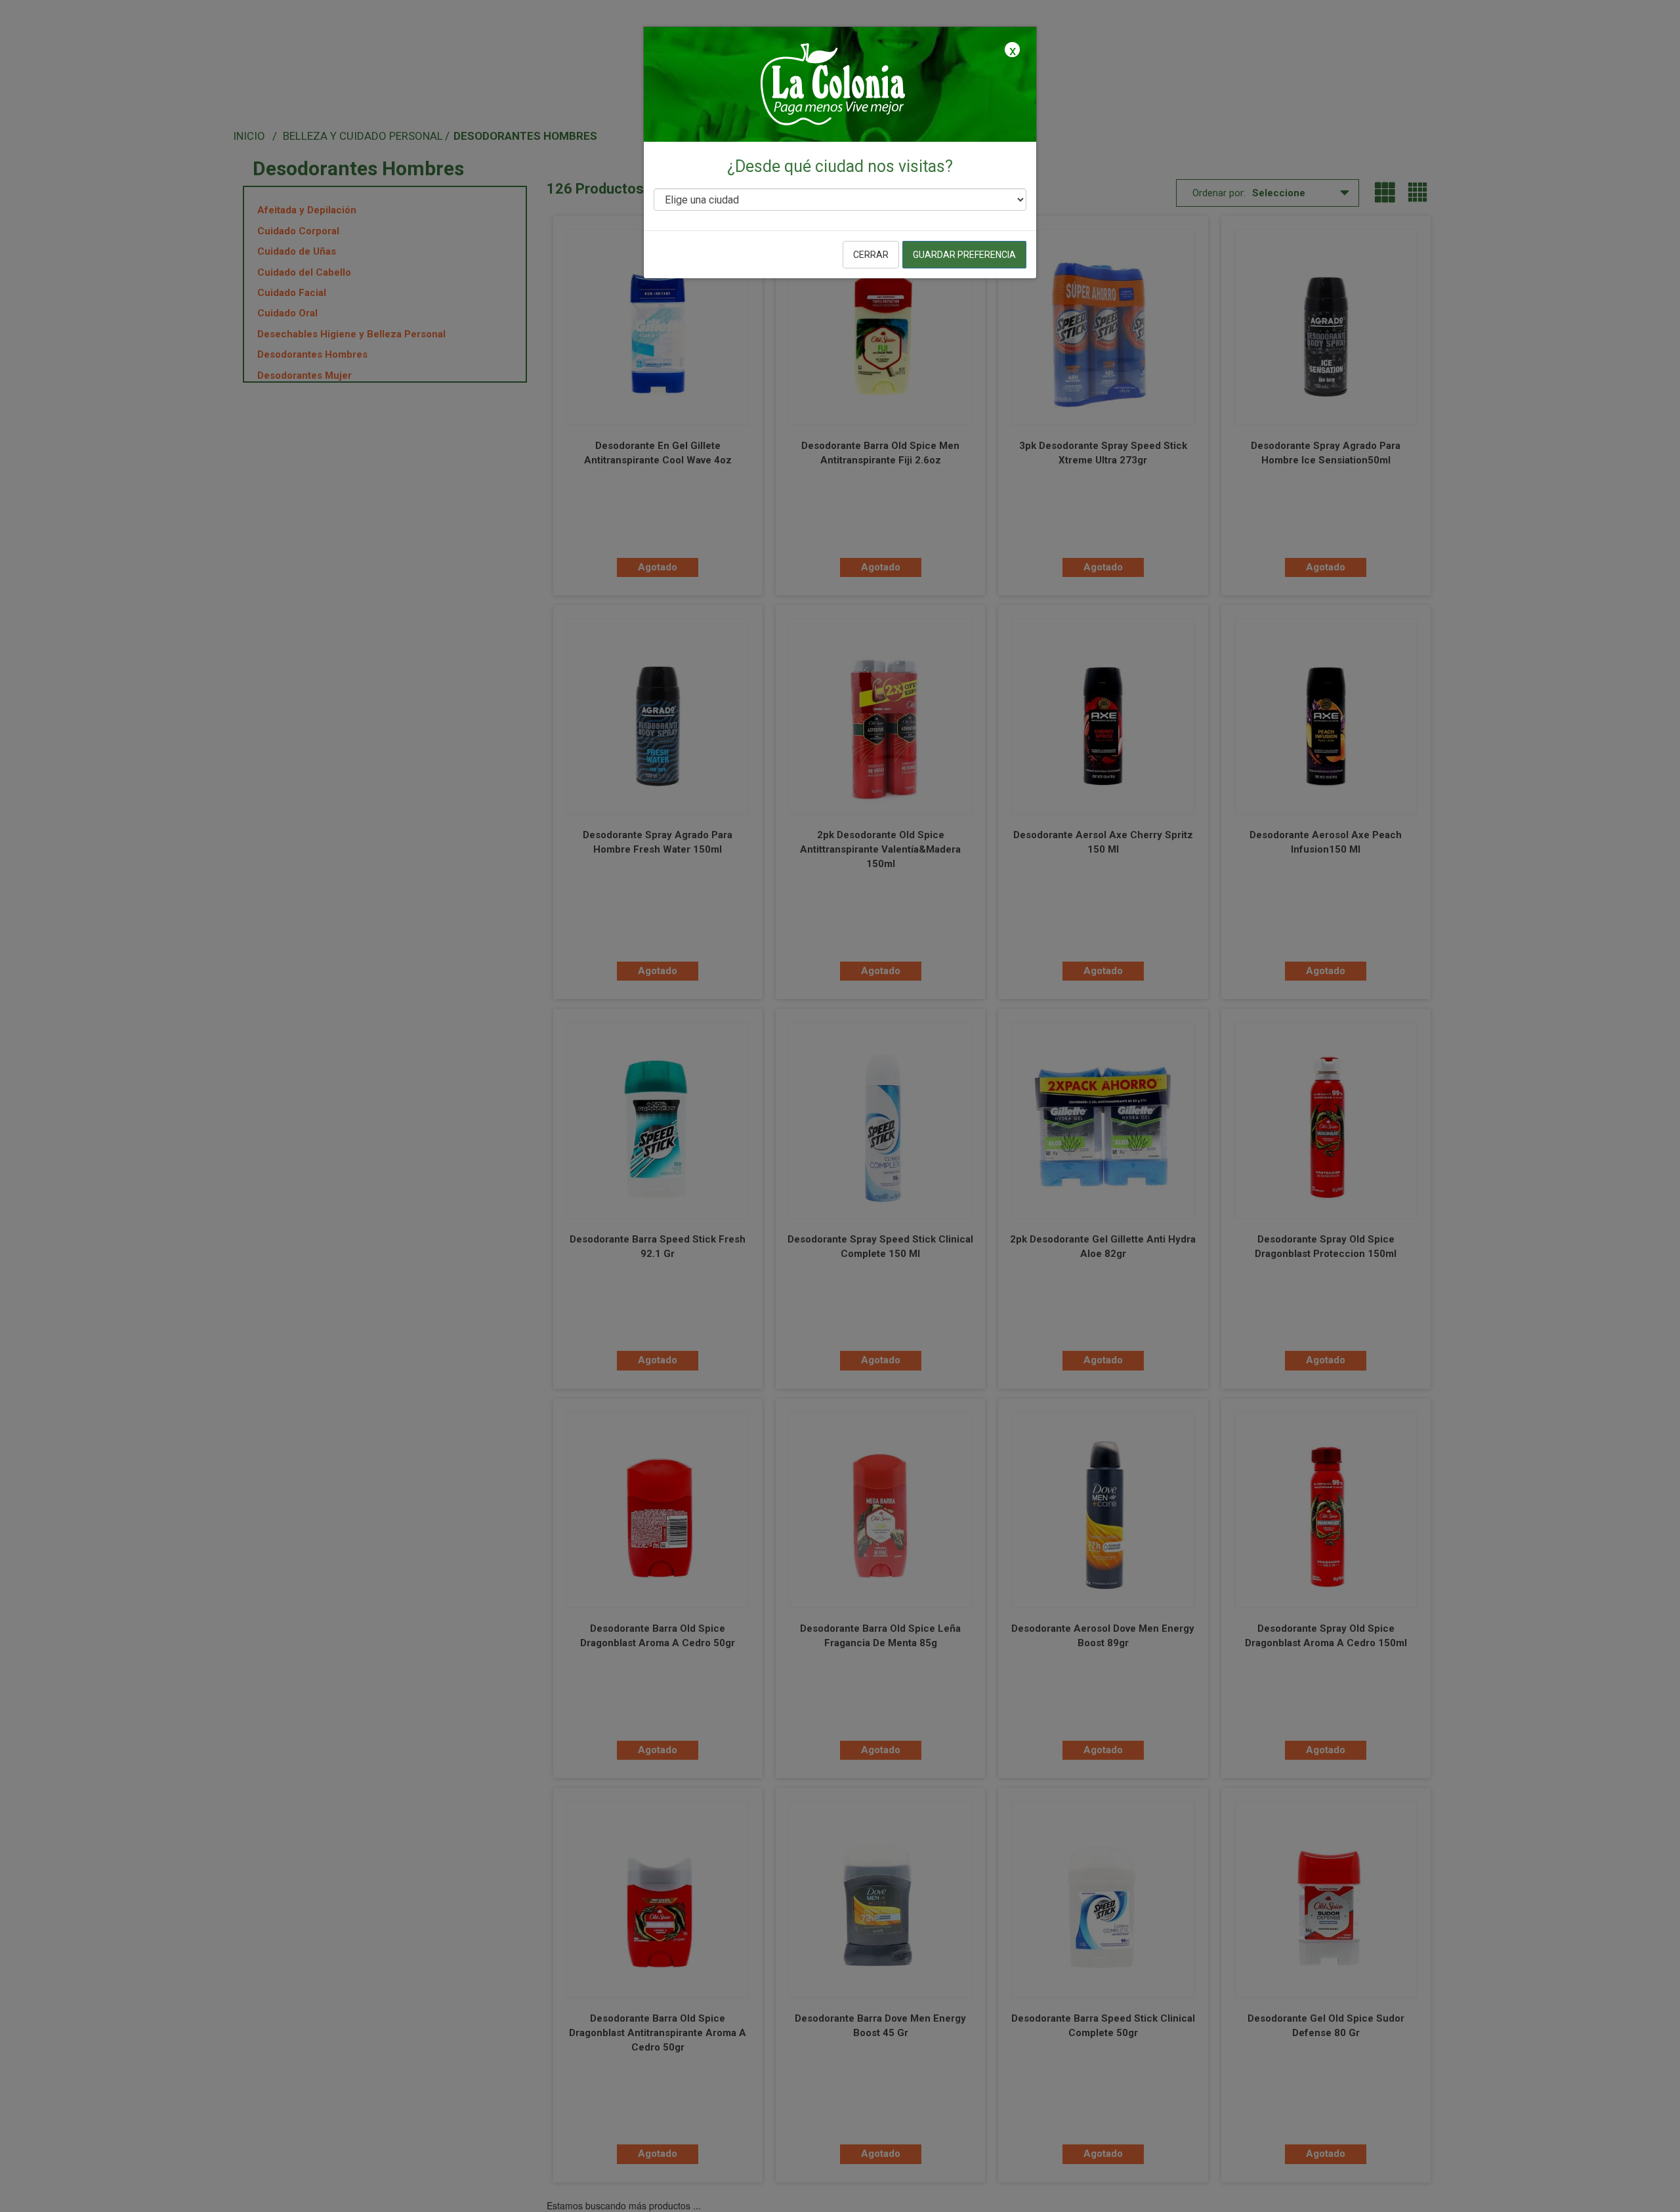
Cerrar (871, 255)
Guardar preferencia (964, 255)
